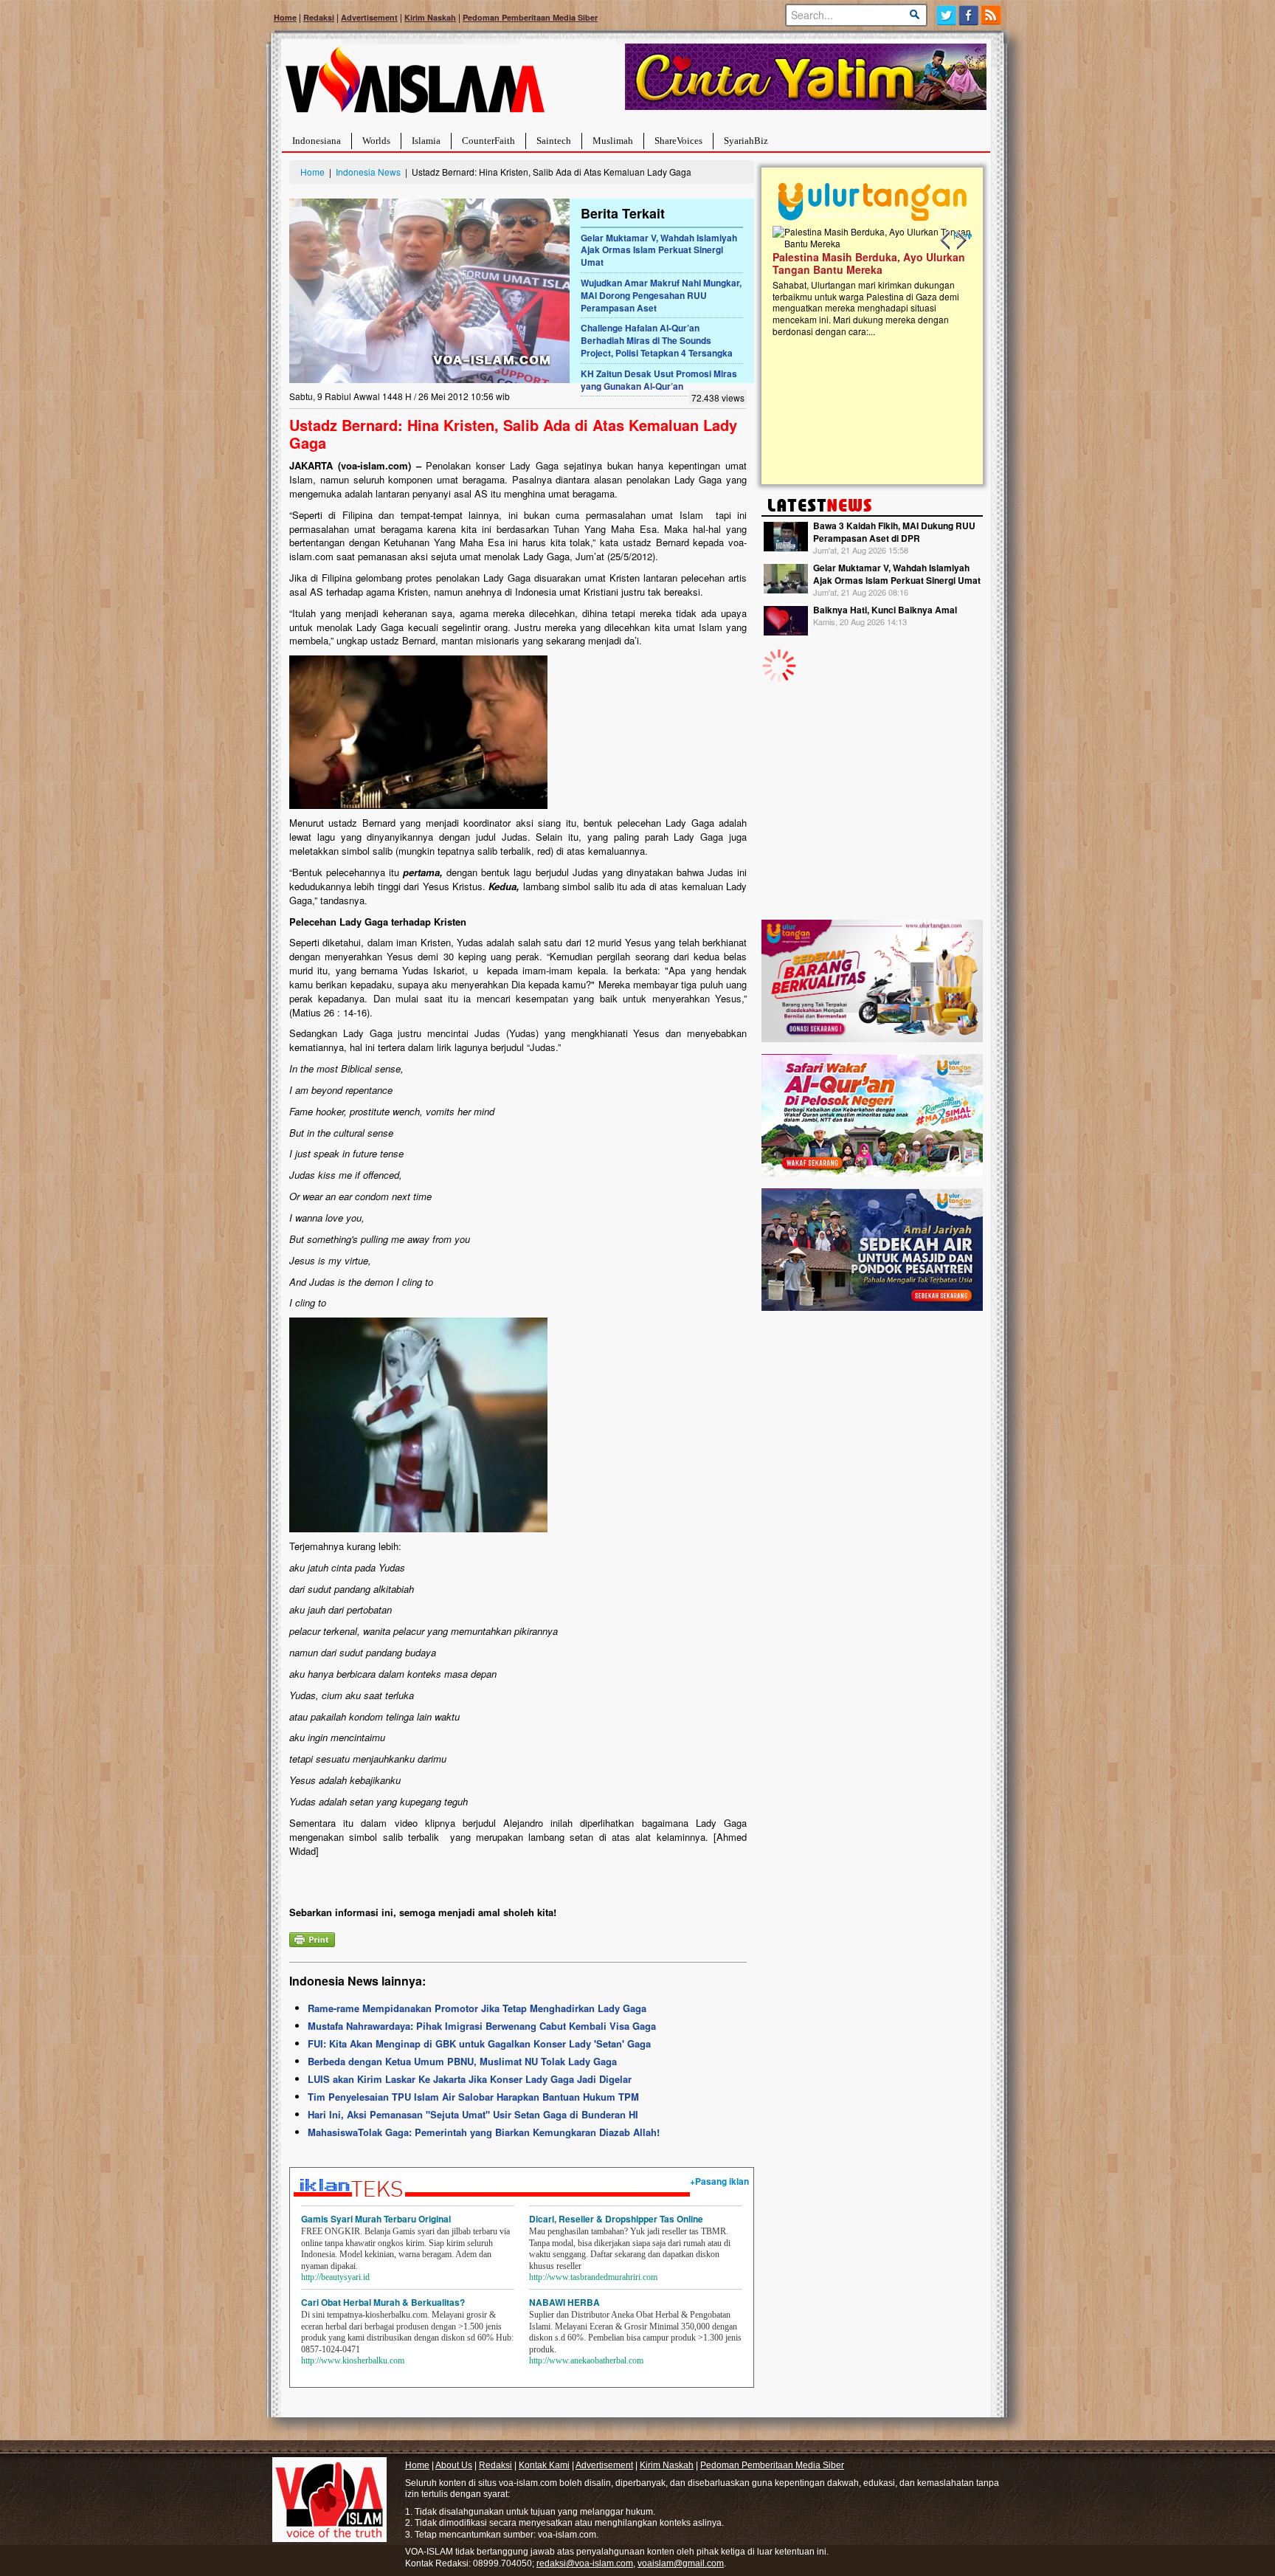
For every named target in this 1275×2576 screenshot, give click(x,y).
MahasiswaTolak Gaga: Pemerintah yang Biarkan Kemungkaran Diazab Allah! (484, 2132)
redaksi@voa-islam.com (585, 2563)
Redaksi (319, 17)
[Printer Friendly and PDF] (312, 1938)
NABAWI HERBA (564, 2302)
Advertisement (369, 17)
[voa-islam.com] (415, 85)
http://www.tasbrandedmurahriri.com (593, 2277)
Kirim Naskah (430, 17)
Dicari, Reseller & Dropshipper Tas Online (616, 2219)
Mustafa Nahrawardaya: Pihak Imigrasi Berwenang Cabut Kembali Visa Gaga (482, 2026)
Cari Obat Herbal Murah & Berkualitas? (383, 2302)
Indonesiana (317, 141)
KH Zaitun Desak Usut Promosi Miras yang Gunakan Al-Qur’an (659, 380)
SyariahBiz (746, 141)
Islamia (426, 141)
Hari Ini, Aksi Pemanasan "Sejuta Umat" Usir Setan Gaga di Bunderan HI (473, 2114)
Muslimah (613, 141)
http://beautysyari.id (335, 2277)
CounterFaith (488, 141)
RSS (992, 15)
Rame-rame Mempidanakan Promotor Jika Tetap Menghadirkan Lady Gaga (477, 2008)
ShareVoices (678, 141)
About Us (454, 2465)
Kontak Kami (544, 2465)
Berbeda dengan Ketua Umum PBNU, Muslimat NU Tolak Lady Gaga (462, 2061)
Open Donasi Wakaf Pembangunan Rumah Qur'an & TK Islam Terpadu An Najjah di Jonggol (867, 281)
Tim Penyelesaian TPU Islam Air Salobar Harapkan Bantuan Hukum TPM (473, 2097)
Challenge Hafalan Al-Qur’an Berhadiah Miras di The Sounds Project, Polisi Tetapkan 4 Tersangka (657, 340)
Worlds (376, 141)
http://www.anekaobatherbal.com (586, 2360)
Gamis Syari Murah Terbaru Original (376, 2219)
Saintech (554, 141)
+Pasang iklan (719, 2181)
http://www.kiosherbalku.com (353, 2360)
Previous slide (946, 241)
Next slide (961, 241)
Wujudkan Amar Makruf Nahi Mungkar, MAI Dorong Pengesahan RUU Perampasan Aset (661, 295)
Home (285, 17)
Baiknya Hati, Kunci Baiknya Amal (885, 610)
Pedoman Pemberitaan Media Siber (530, 17)
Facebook (969, 15)
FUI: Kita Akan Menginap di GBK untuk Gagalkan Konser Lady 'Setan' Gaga (479, 2043)
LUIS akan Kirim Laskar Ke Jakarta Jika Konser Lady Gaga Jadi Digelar (470, 2079)
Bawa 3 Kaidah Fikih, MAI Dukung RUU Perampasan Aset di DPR (894, 532)
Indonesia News (368, 172)
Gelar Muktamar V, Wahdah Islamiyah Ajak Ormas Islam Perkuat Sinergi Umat (659, 250)
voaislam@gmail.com (681, 2563)
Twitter (946, 15)
